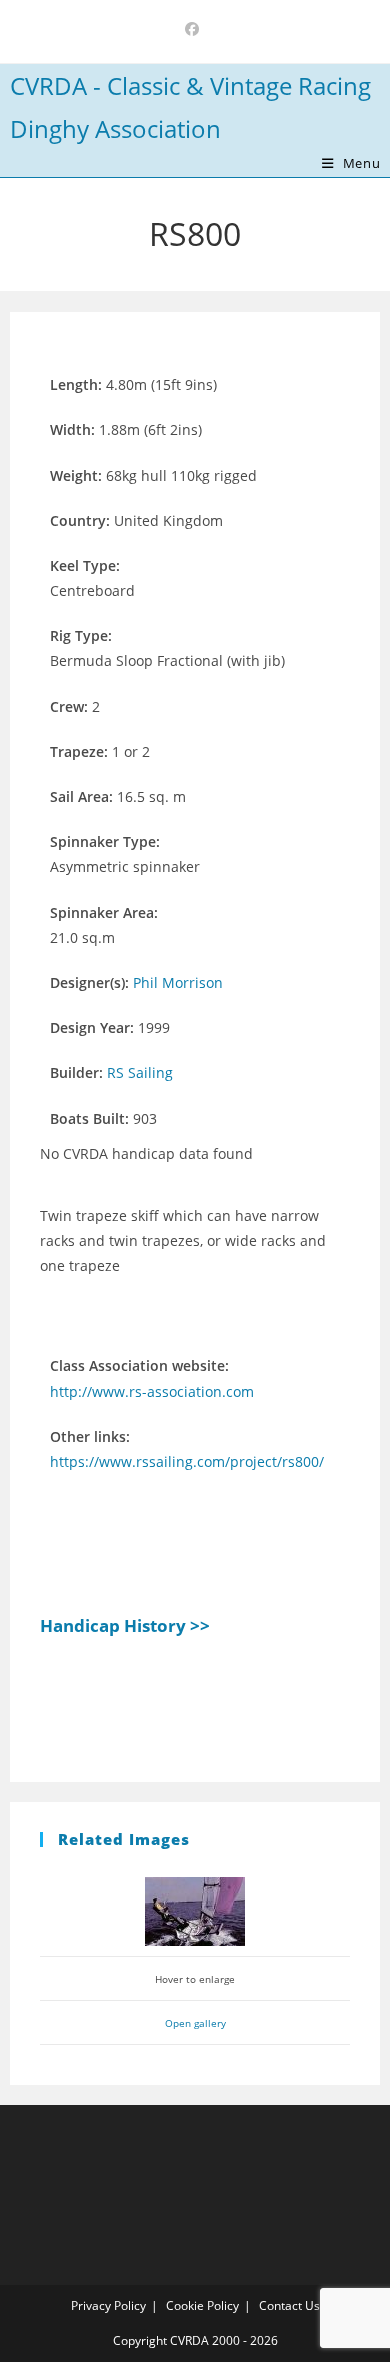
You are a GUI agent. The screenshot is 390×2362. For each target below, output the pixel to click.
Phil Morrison (178, 982)
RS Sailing (140, 1072)
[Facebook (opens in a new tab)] (195, 29)
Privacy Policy (108, 2305)
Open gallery (195, 2023)
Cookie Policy (202, 2305)
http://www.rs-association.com (152, 1391)
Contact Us (289, 2305)
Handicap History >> (125, 1625)
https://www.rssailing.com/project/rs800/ (187, 1461)
